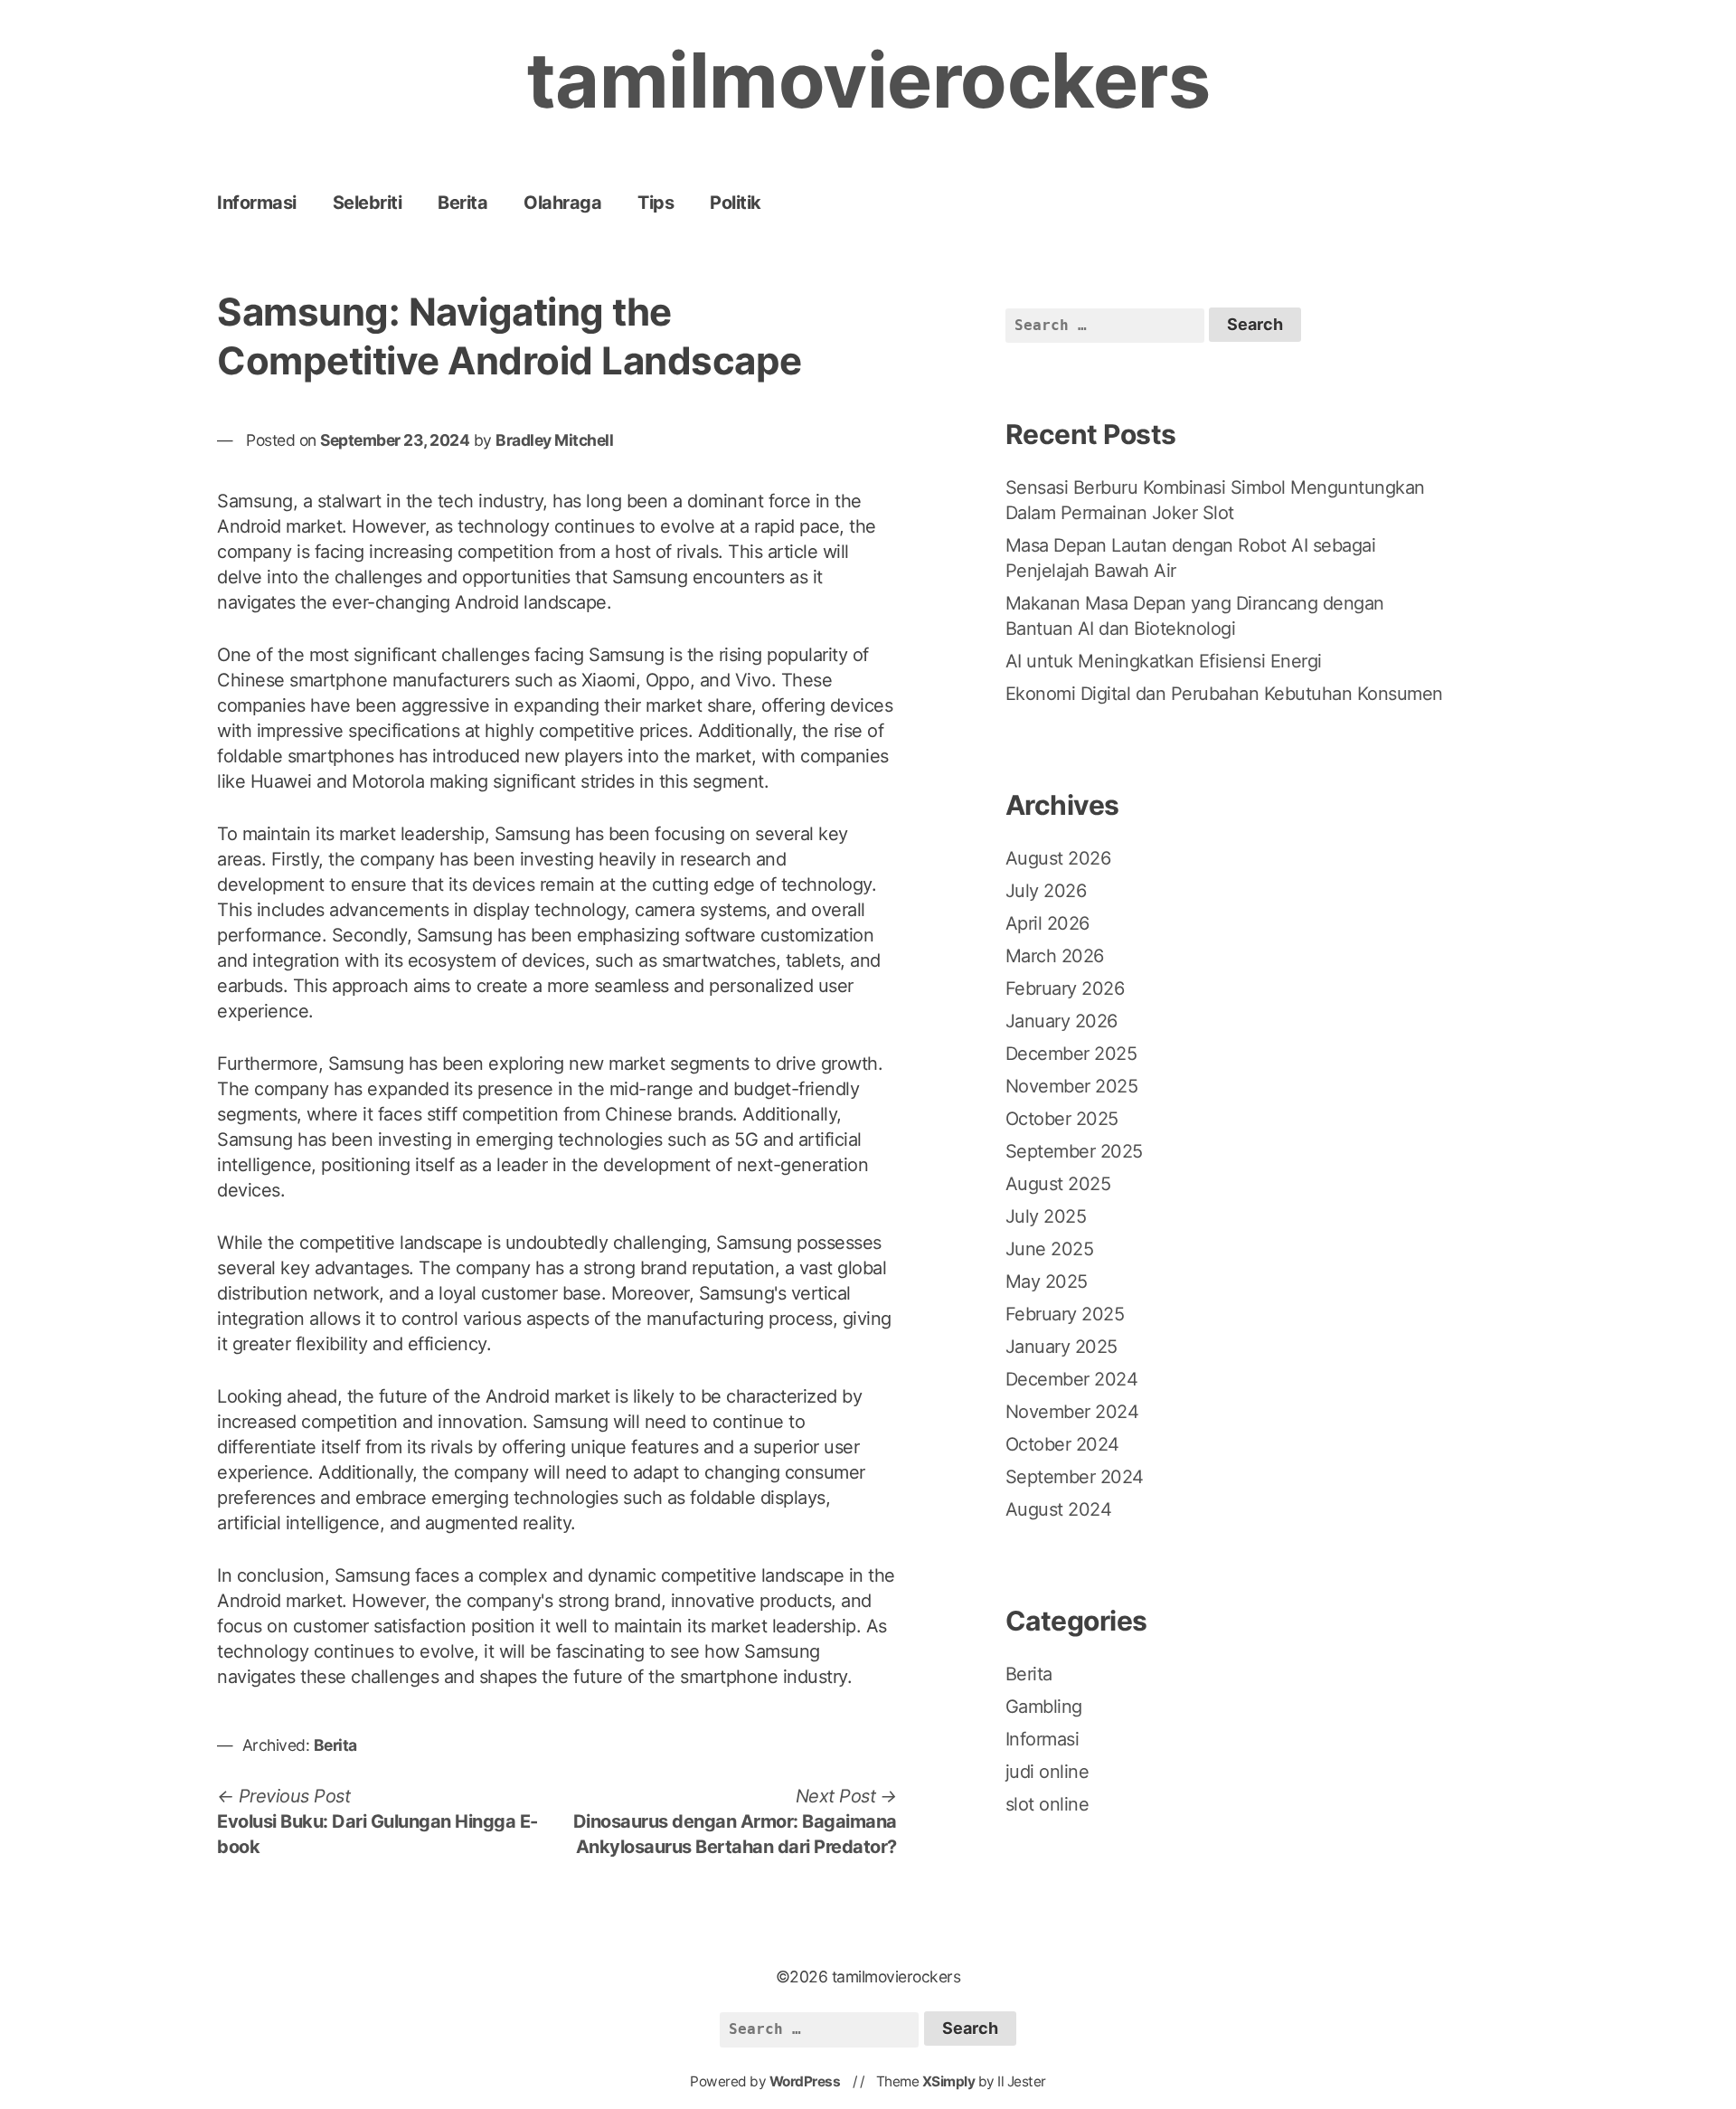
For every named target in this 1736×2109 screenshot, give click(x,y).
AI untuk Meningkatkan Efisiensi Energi (1164, 661)
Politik (736, 203)
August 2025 (1058, 1184)
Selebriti (368, 203)
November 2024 (1072, 1412)
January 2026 (1061, 1021)
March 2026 (1055, 956)
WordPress (805, 2081)
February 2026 (1065, 988)
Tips (656, 203)
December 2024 (1072, 1379)
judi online (1047, 1772)
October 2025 (1062, 1119)
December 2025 (1071, 1054)
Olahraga (562, 203)
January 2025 (1061, 1347)
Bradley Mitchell (554, 440)
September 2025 (1074, 1151)
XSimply (949, 2081)
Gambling (1044, 1707)
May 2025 (1047, 1281)
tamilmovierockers (868, 80)
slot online (1047, 1804)
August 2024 (1059, 1509)
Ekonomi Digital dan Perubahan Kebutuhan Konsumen (1224, 694)
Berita (462, 203)
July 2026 (1046, 891)
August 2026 (1058, 858)
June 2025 (1050, 1249)
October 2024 (1062, 1444)
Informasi (257, 203)
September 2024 (1075, 1477)
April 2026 (1047, 923)
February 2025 (1065, 1314)
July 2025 (1046, 1216)
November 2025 (1072, 1086)
